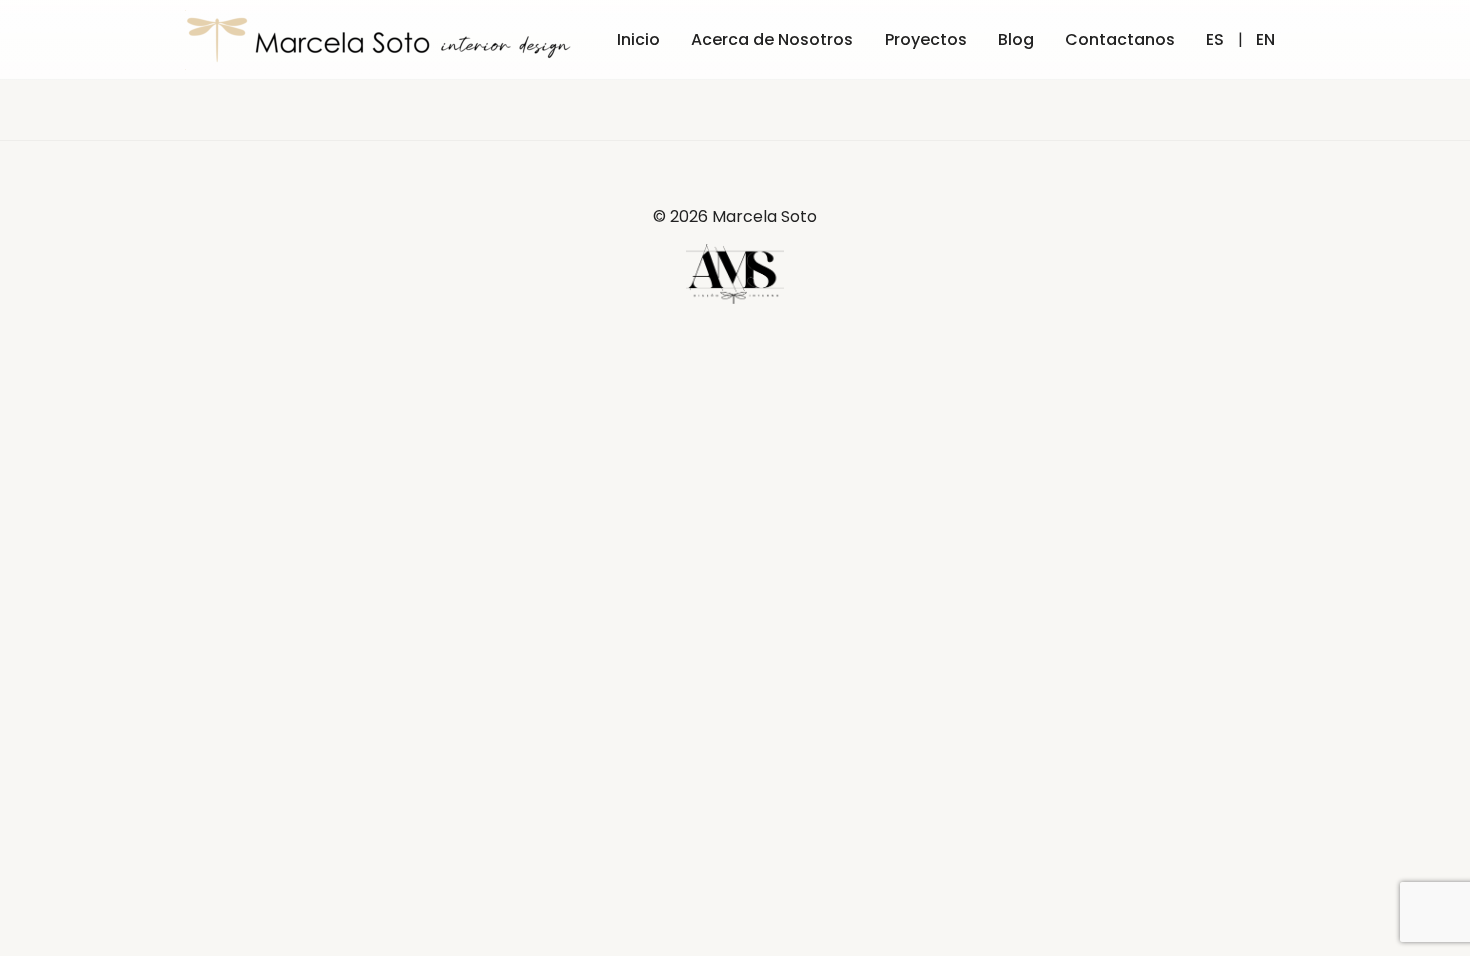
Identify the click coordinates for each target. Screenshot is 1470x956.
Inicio (638, 39)
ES (1215, 39)
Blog (1016, 39)
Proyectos (926, 39)
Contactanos (1120, 39)
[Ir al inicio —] (382, 40)
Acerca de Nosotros (772, 39)
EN (1265, 39)
